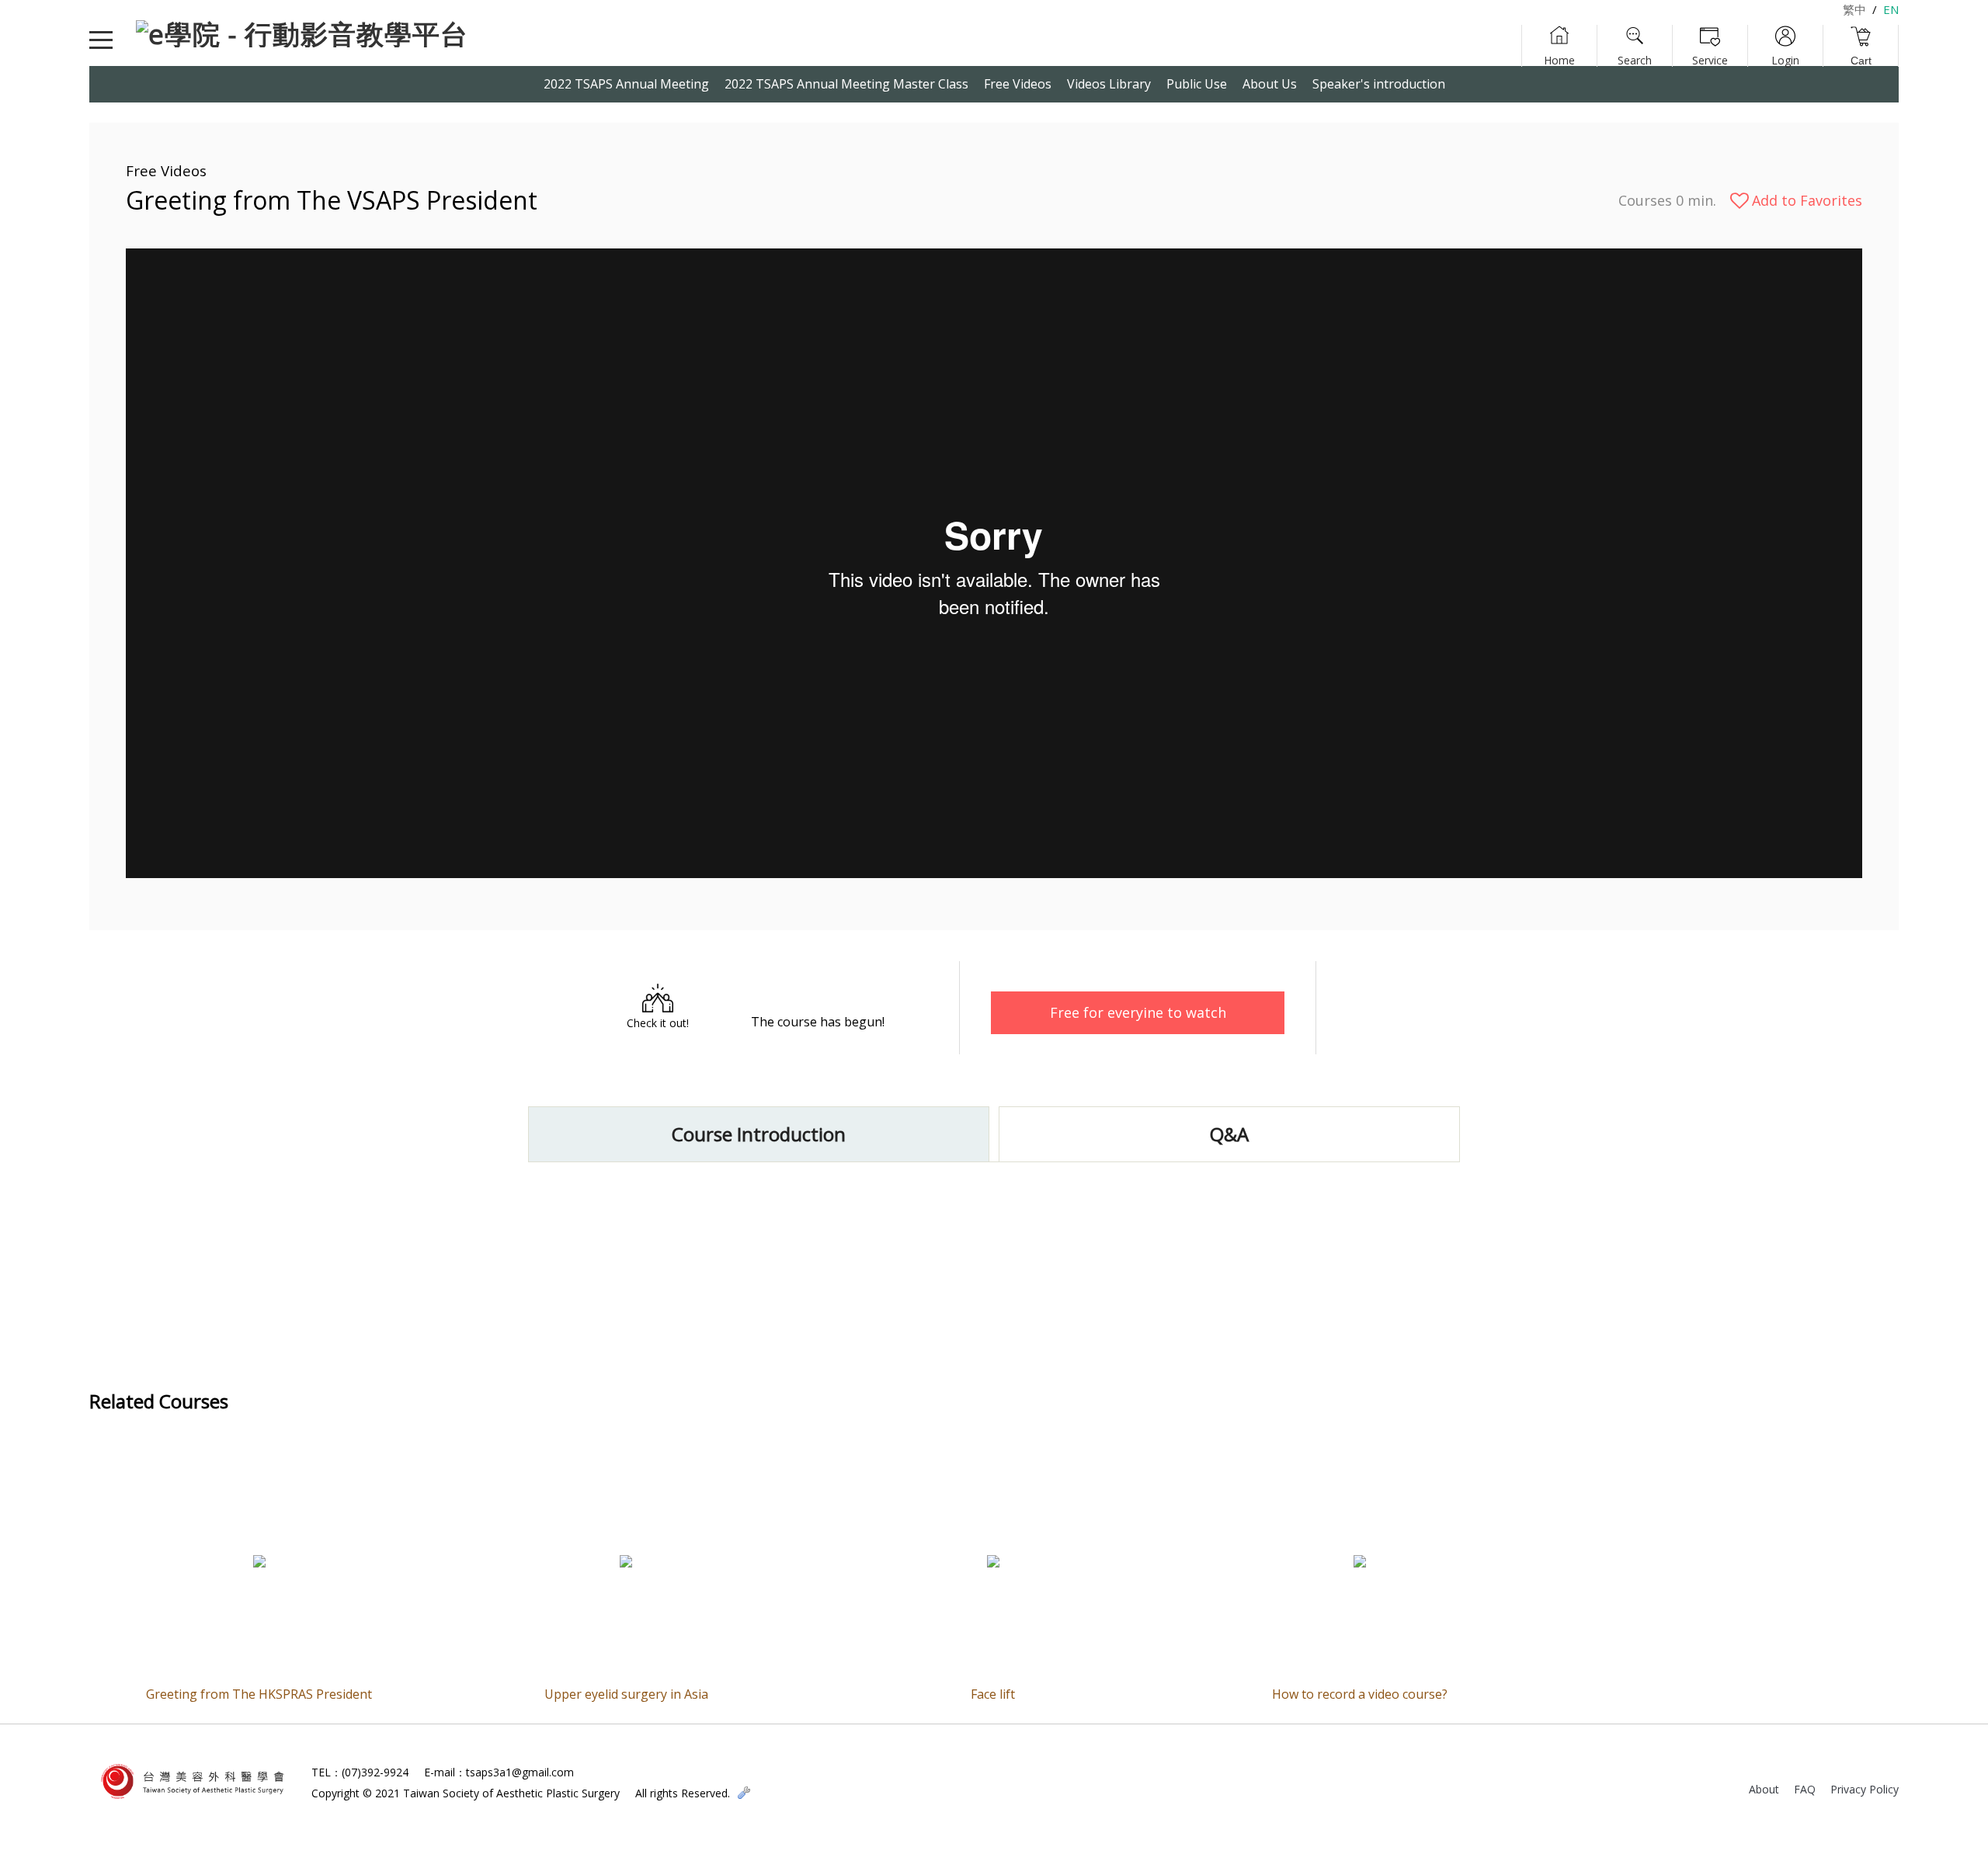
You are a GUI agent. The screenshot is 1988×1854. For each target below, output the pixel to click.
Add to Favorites (1807, 200)
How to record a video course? (1360, 1695)
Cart (1861, 46)
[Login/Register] (1786, 46)
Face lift (993, 1695)
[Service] (1710, 46)
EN (1891, 9)
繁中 (1854, 9)
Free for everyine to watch (1138, 1012)
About (1764, 1789)
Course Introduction (759, 1134)
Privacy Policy (1865, 1789)
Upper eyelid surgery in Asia (626, 1695)
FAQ (1805, 1789)
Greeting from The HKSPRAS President (259, 1695)
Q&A (1229, 1134)
